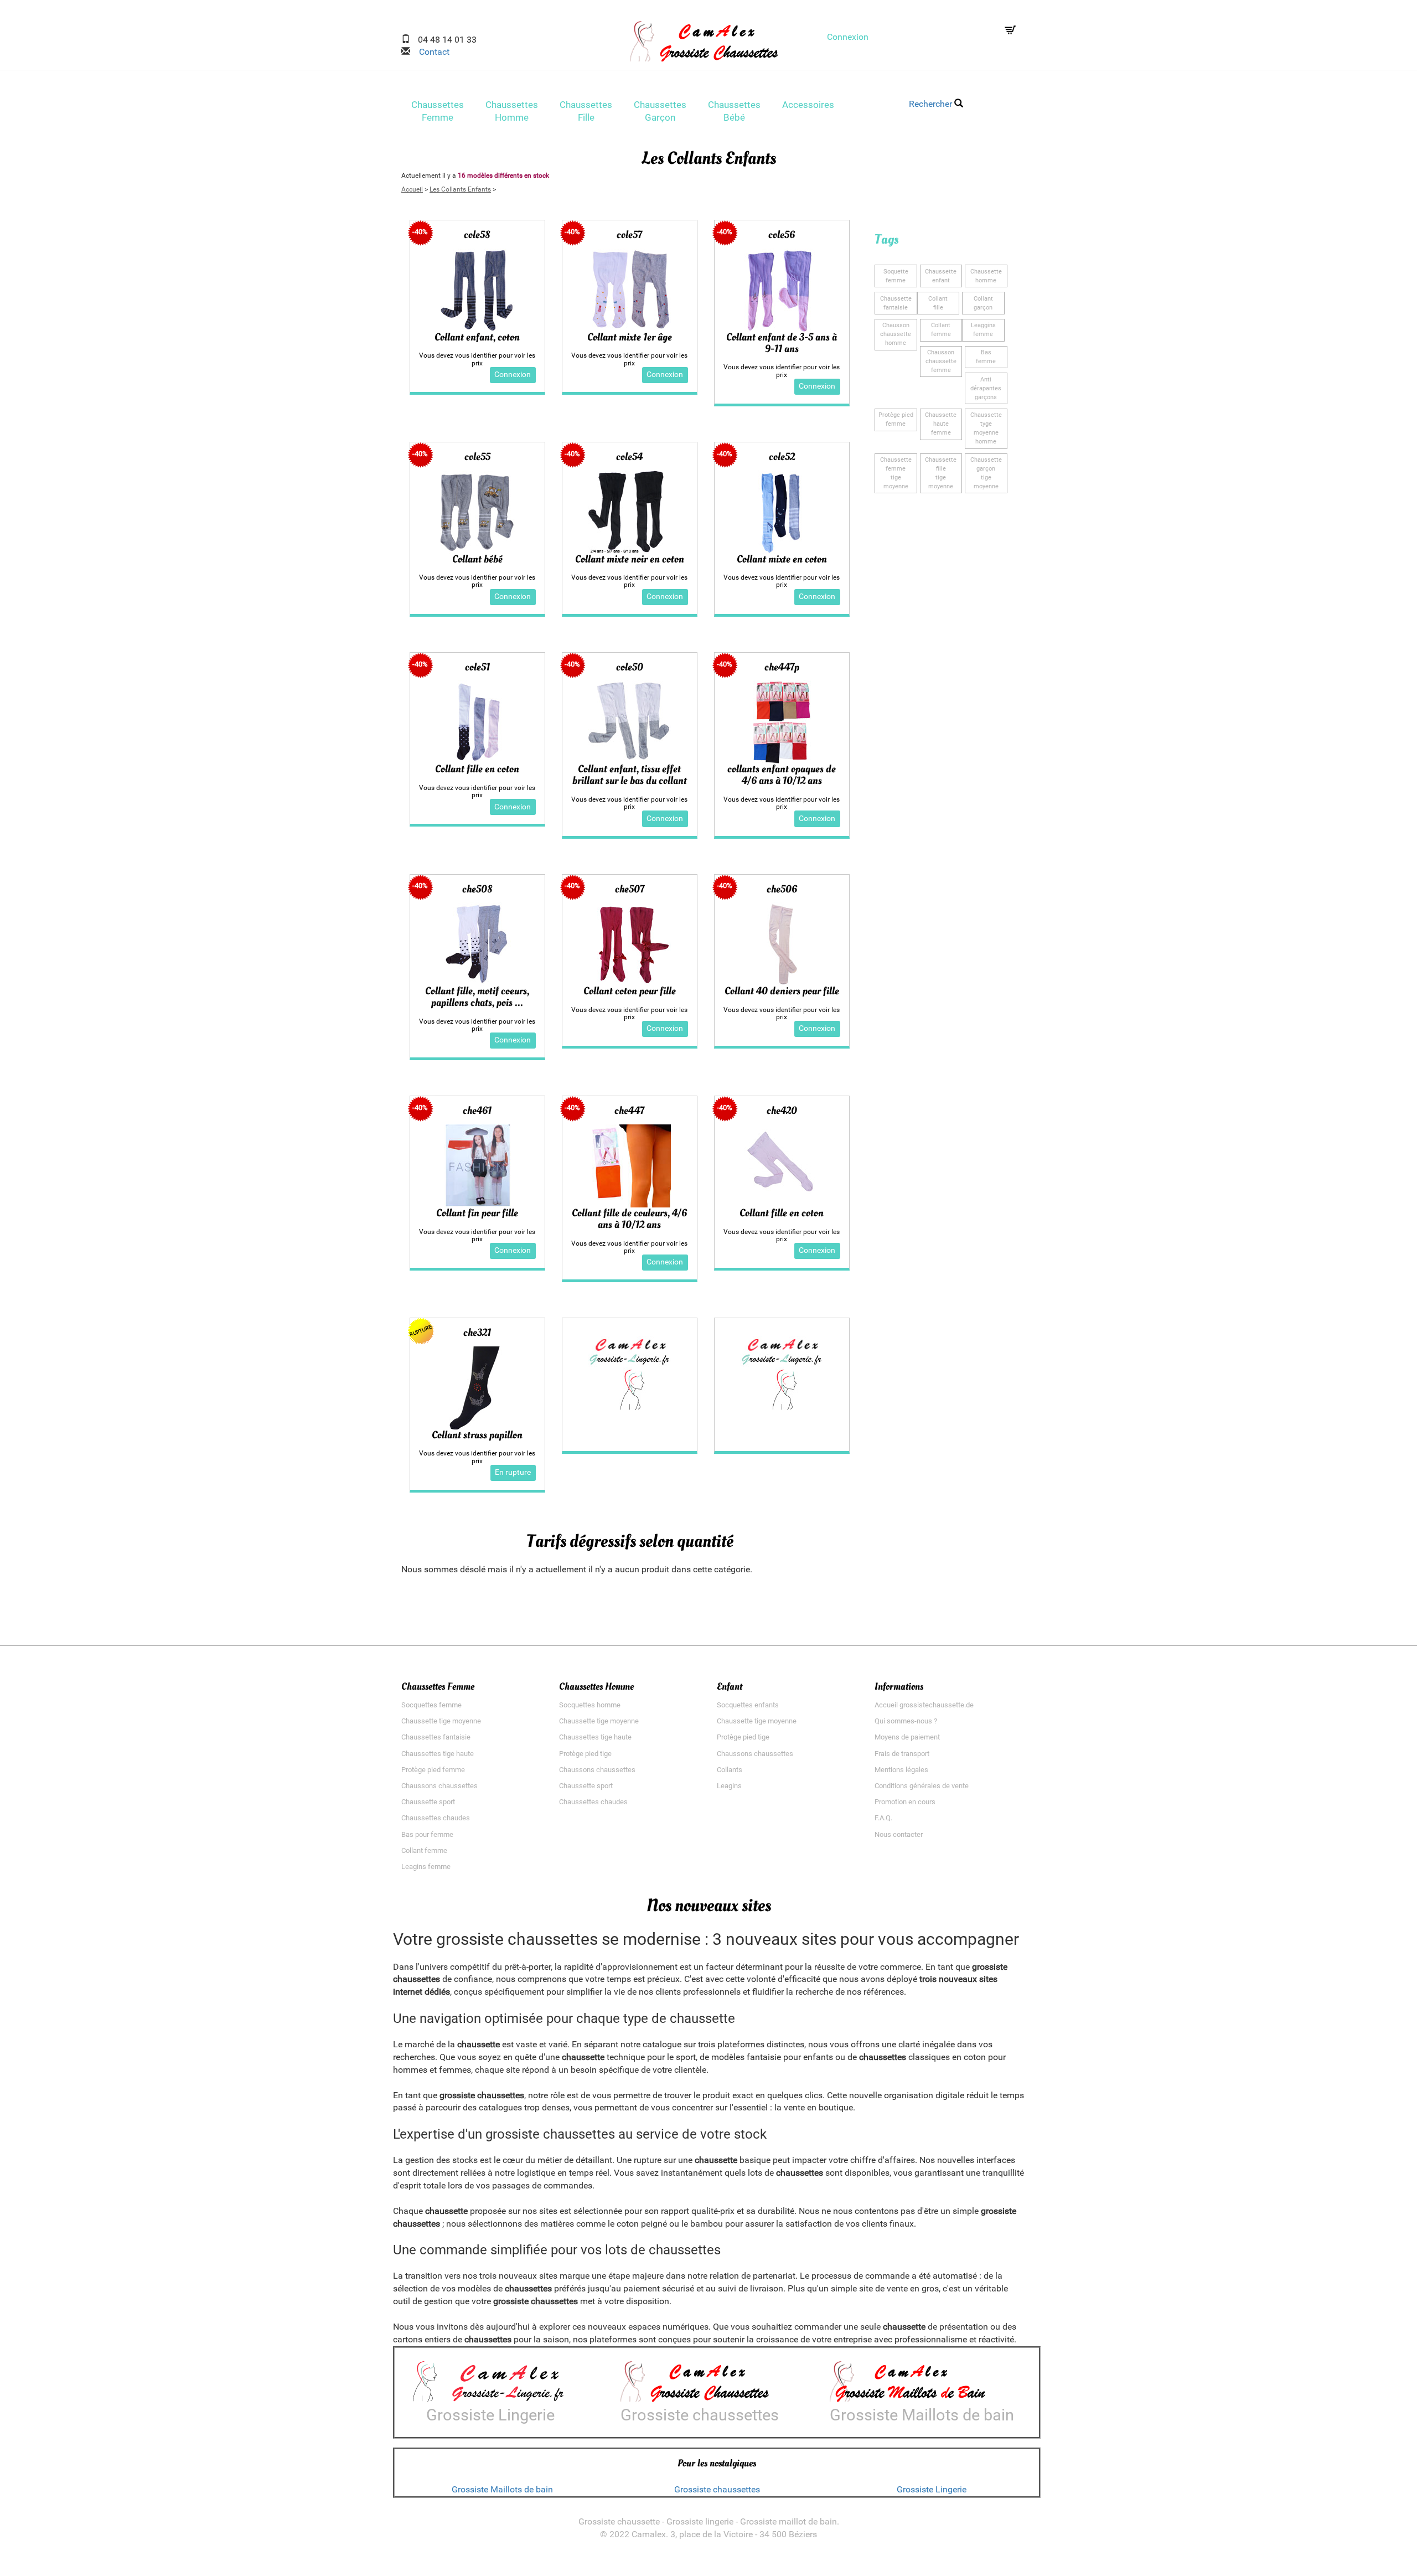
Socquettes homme (590, 1705)
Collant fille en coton (477, 769)
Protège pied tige (585, 1754)
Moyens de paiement (907, 1737)
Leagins (729, 1786)
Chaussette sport (428, 1802)
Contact (430, 52)
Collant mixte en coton (782, 559)
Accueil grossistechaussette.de (924, 1705)
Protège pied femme (433, 1770)
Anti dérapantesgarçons (986, 388)
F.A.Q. (883, 1818)
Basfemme (986, 357)
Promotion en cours (905, 1802)
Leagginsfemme (983, 330)
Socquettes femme (431, 1705)
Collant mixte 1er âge (630, 337)
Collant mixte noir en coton (630, 559)
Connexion (848, 37)
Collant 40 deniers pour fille (782, 991)
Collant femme (424, 1850)
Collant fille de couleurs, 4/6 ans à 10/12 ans (629, 1219)
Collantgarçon (983, 303)
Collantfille (938, 303)
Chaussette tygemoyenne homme (986, 428)
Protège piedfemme (896, 419)
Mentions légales (901, 1770)
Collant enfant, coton (477, 337)
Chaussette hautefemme (941, 424)
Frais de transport (902, 1754)
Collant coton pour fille (630, 991)
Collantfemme (941, 330)
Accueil (412, 189)
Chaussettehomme (986, 276)
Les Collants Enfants (460, 189)
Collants (730, 1770)
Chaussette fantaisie (896, 303)
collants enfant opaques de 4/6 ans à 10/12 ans (782, 775)
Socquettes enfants (748, 1705)
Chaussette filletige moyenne (941, 473)
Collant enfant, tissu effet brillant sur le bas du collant (630, 775)
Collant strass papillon (477, 1435)
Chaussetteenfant (941, 276)
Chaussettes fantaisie (436, 1737)
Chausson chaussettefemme (941, 361)
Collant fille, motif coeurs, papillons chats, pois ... (477, 997)
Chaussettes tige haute (438, 1754)
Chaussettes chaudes (436, 1818)
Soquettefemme (896, 276)
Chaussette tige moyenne (441, 1721)
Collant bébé (477, 559)
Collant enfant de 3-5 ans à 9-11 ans (782, 343)
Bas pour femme (427, 1834)
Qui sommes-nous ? (906, 1721)
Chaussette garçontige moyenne (986, 473)
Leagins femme (426, 1867)
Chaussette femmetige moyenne (896, 473)
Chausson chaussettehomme (896, 334)
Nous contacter (899, 1834)
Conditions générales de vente (922, 1786)
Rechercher (932, 104)
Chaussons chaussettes (439, 1786)
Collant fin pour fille (477, 1213)
